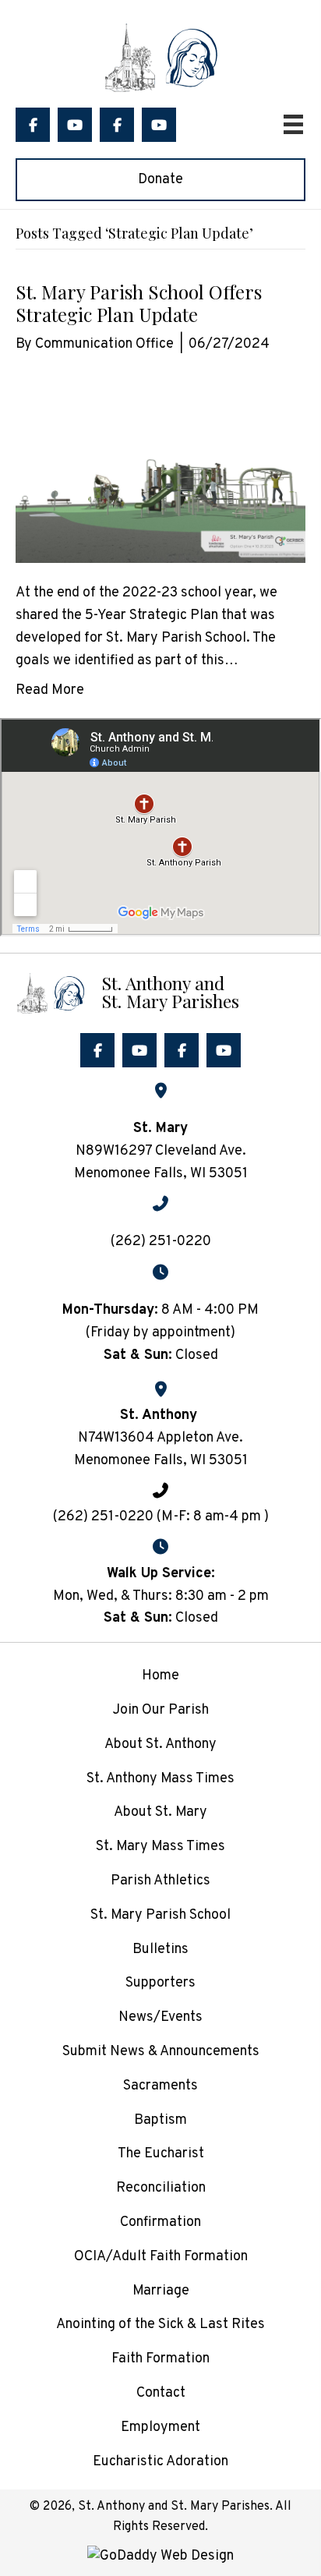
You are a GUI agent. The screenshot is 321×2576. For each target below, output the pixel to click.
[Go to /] (160, 991)
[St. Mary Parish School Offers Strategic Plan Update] (160, 469)
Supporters (160, 1983)
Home (160, 1676)
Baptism (160, 2120)
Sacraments (160, 2086)
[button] (33, 125)
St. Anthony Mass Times (160, 1779)
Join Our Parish (160, 1710)
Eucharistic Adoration (160, 2462)
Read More (50, 690)
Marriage (161, 2291)
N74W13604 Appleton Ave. (160, 1438)
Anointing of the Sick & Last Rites (160, 2325)
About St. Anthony (160, 1744)
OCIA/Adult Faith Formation (161, 2257)
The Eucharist (161, 2154)
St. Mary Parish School (160, 1915)
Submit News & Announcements (161, 2052)
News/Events (160, 2017)
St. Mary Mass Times (160, 1847)
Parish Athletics (160, 1881)
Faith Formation (160, 2359)
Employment (160, 2427)
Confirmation (160, 2222)
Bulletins (160, 1950)
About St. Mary (160, 1812)
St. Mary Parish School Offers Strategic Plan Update (139, 303)
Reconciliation (161, 2188)
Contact (161, 2393)
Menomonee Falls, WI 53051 (161, 1461)
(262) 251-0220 (161, 1242)
